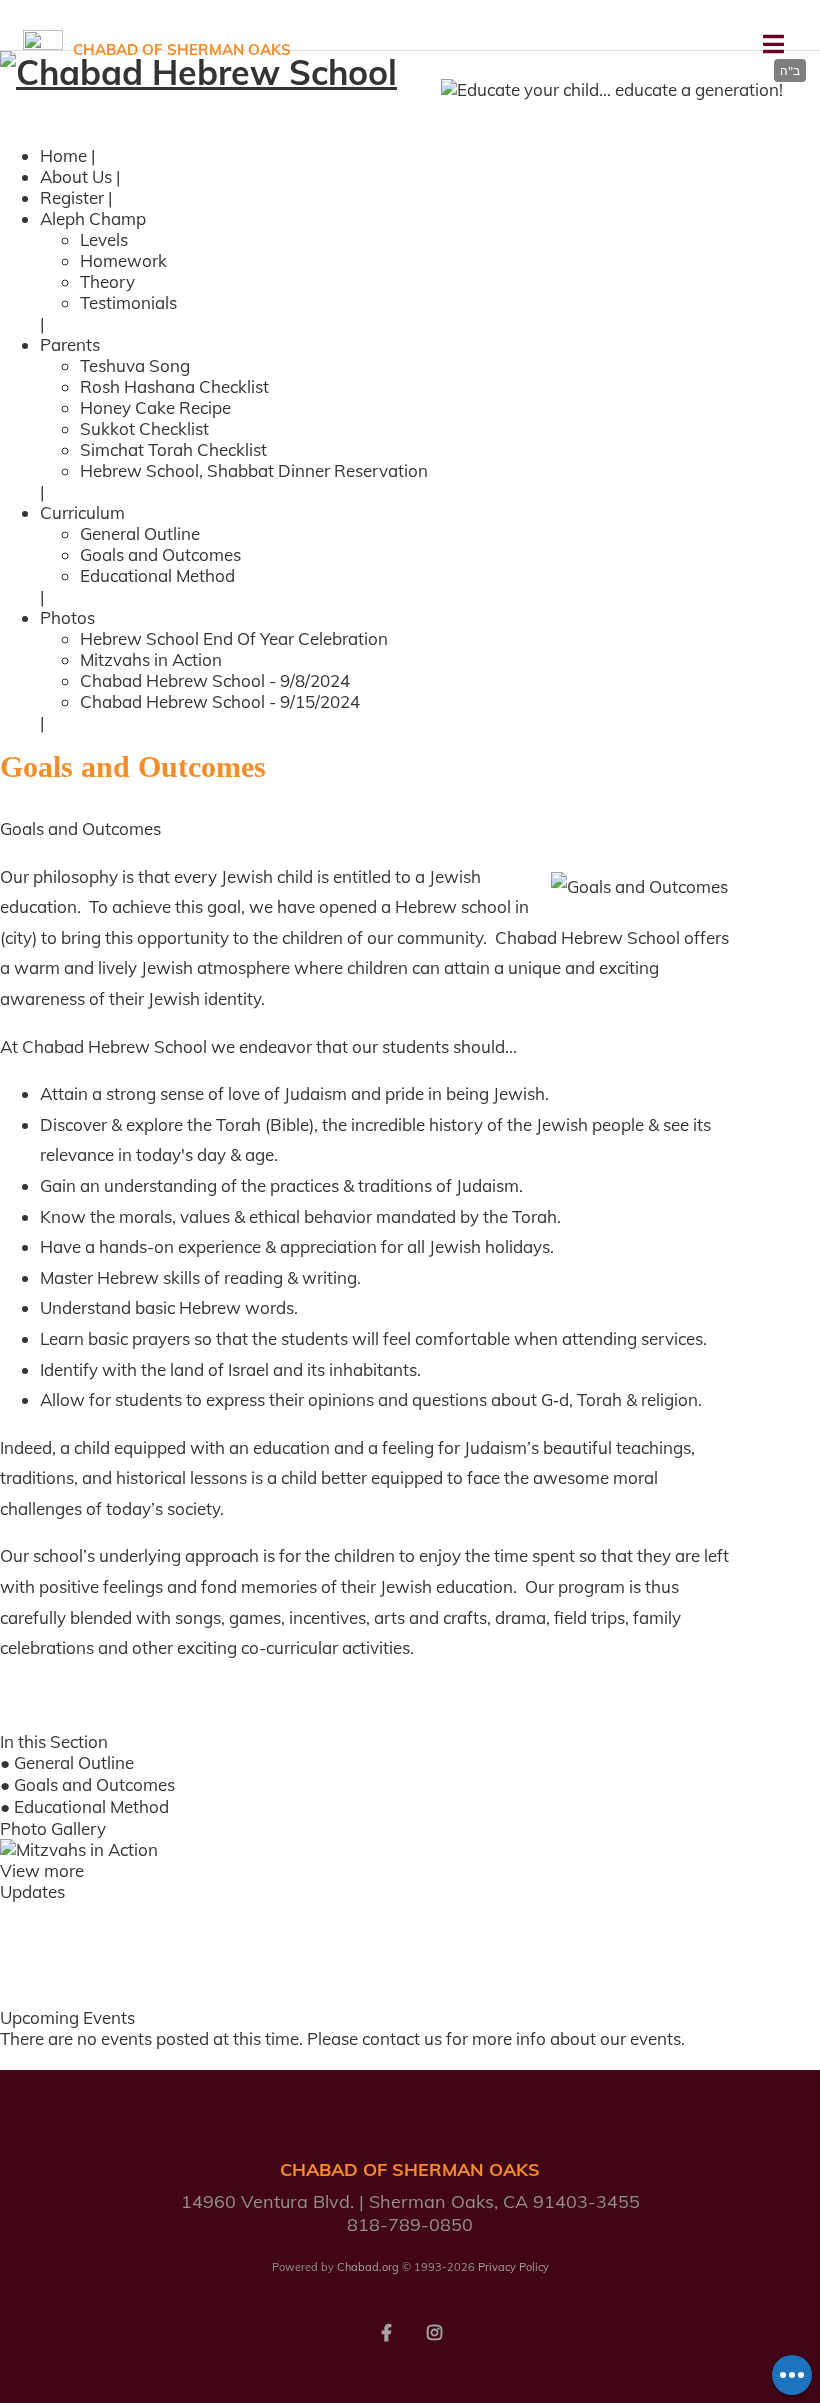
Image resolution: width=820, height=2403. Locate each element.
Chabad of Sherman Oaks (182, 49)
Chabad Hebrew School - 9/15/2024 (220, 701)
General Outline (140, 533)
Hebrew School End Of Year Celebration (234, 638)
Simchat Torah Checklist (173, 449)
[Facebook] (386, 2331)
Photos (67, 617)
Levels (104, 239)
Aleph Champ (93, 218)
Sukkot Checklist (144, 428)
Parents (70, 344)
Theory (107, 281)
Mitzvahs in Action (151, 659)
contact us (402, 2038)
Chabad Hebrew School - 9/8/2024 (215, 680)
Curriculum (82, 512)
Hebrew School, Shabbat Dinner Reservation (254, 470)
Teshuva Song (135, 365)
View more (42, 1870)
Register (72, 197)
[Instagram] (434, 2331)
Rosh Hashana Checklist (174, 386)
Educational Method (157, 575)
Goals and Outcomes (160, 554)
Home (63, 155)
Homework (123, 260)
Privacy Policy (513, 2267)
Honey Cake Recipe (155, 407)
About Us (76, 176)
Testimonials (128, 302)
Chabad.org (368, 2267)
